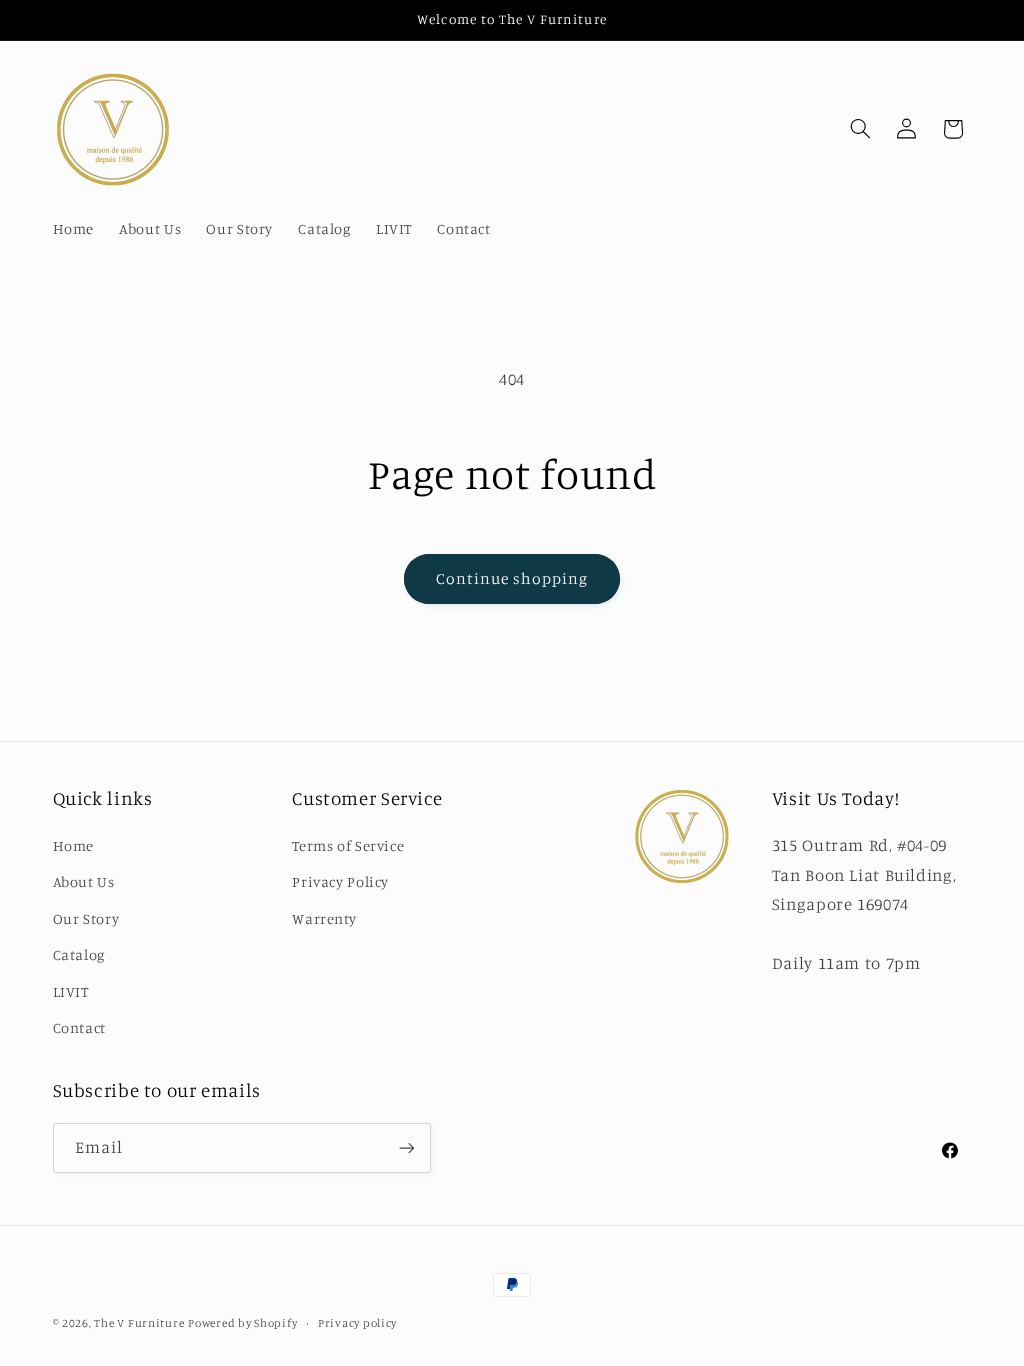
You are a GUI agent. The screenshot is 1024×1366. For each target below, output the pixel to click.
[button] (860, 129)
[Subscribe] (406, 1147)
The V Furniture (139, 1323)
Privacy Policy (340, 881)
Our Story (86, 918)
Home (74, 845)
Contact (79, 1027)
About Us (84, 881)
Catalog (79, 954)
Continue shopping (512, 578)
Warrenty (324, 918)
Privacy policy (357, 1323)
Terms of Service (348, 845)
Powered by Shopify (242, 1323)
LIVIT (71, 991)
